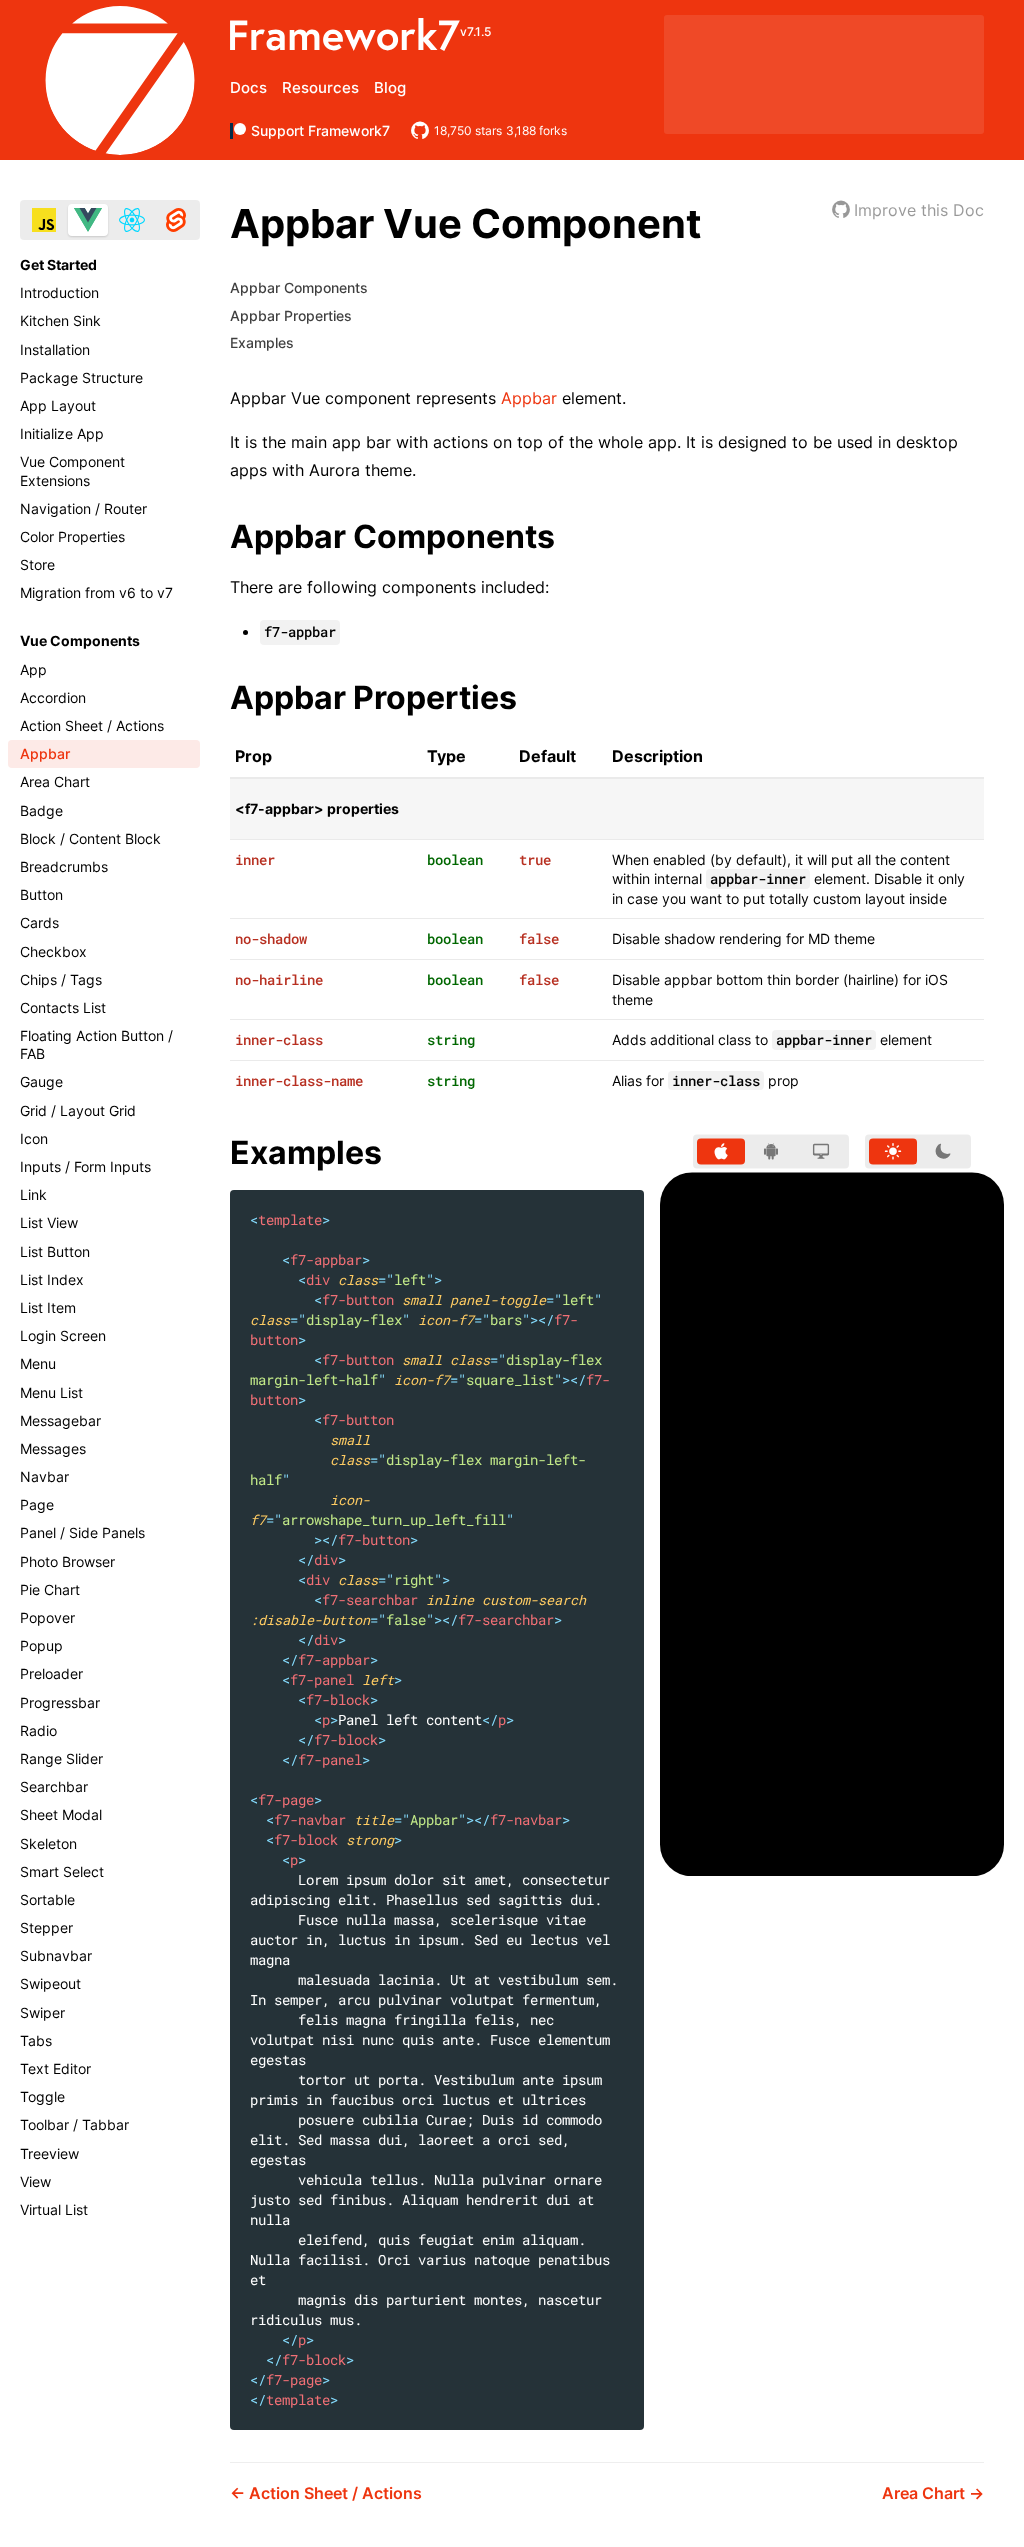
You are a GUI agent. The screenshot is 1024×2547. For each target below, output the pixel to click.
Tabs (36, 2040)
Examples (262, 342)
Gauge (41, 1081)
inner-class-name (299, 1080)
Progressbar (60, 1702)
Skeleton (48, 1843)
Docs (248, 87)
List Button (55, 1251)
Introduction (59, 292)
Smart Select (62, 1871)
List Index (52, 1279)
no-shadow (271, 938)
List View (49, 1222)
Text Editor (55, 2068)
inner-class (279, 1039)
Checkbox (53, 951)
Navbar (44, 1476)
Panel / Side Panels (82, 1532)
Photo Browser (67, 1561)
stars (468, 130)
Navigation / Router (83, 508)
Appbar (45, 753)
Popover (47, 1617)
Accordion (53, 697)
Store (37, 564)
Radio (38, 1730)
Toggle (42, 2096)
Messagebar (60, 1420)
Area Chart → (933, 2493)
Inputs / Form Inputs (85, 1166)
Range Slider (61, 1758)
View (35, 2181)
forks (536, 130)
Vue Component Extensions (72, 470)
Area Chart (55, 781)
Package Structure (81, 377)
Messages (53, 1448)
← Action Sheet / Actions (326, 2493)
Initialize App (62, 433)
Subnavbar (56, 1955)
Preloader (51, 1673)
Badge (41, 810)
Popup (41, 1645)
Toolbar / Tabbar (74, 2124)
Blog (390, 87)
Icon (34, 1138)
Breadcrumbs (64, 866)
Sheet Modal (61, 1814)
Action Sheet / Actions (92, 725)
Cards (39, 922)
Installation (55, 349)
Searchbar (54, 1786)
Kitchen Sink (60, 320)
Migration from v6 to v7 (96, 592)
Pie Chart (50, 1589)
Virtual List (54, 2209)
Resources (320, 87)
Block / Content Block (90, 838)
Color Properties (72, 536)
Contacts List (63, 1007)
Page (37, 1504)
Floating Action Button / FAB (96, 1044)
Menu (38, 1363)
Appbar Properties (291, 315)
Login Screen (63, 1335)
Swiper (42, 2012)
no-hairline (279, 979)
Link (33, 1194)
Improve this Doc (919, 210)
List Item (48, 1307)
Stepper (46, 1927)
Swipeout (50, 1983)
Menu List (51, 1392)
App (33, 669)
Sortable (47, 1899)
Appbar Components (299, 287)
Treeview (49, 2153)
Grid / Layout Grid (78, 1110)
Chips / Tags (61, 979)
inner (255, 859)
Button (41, 894)
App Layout (58, 405)
